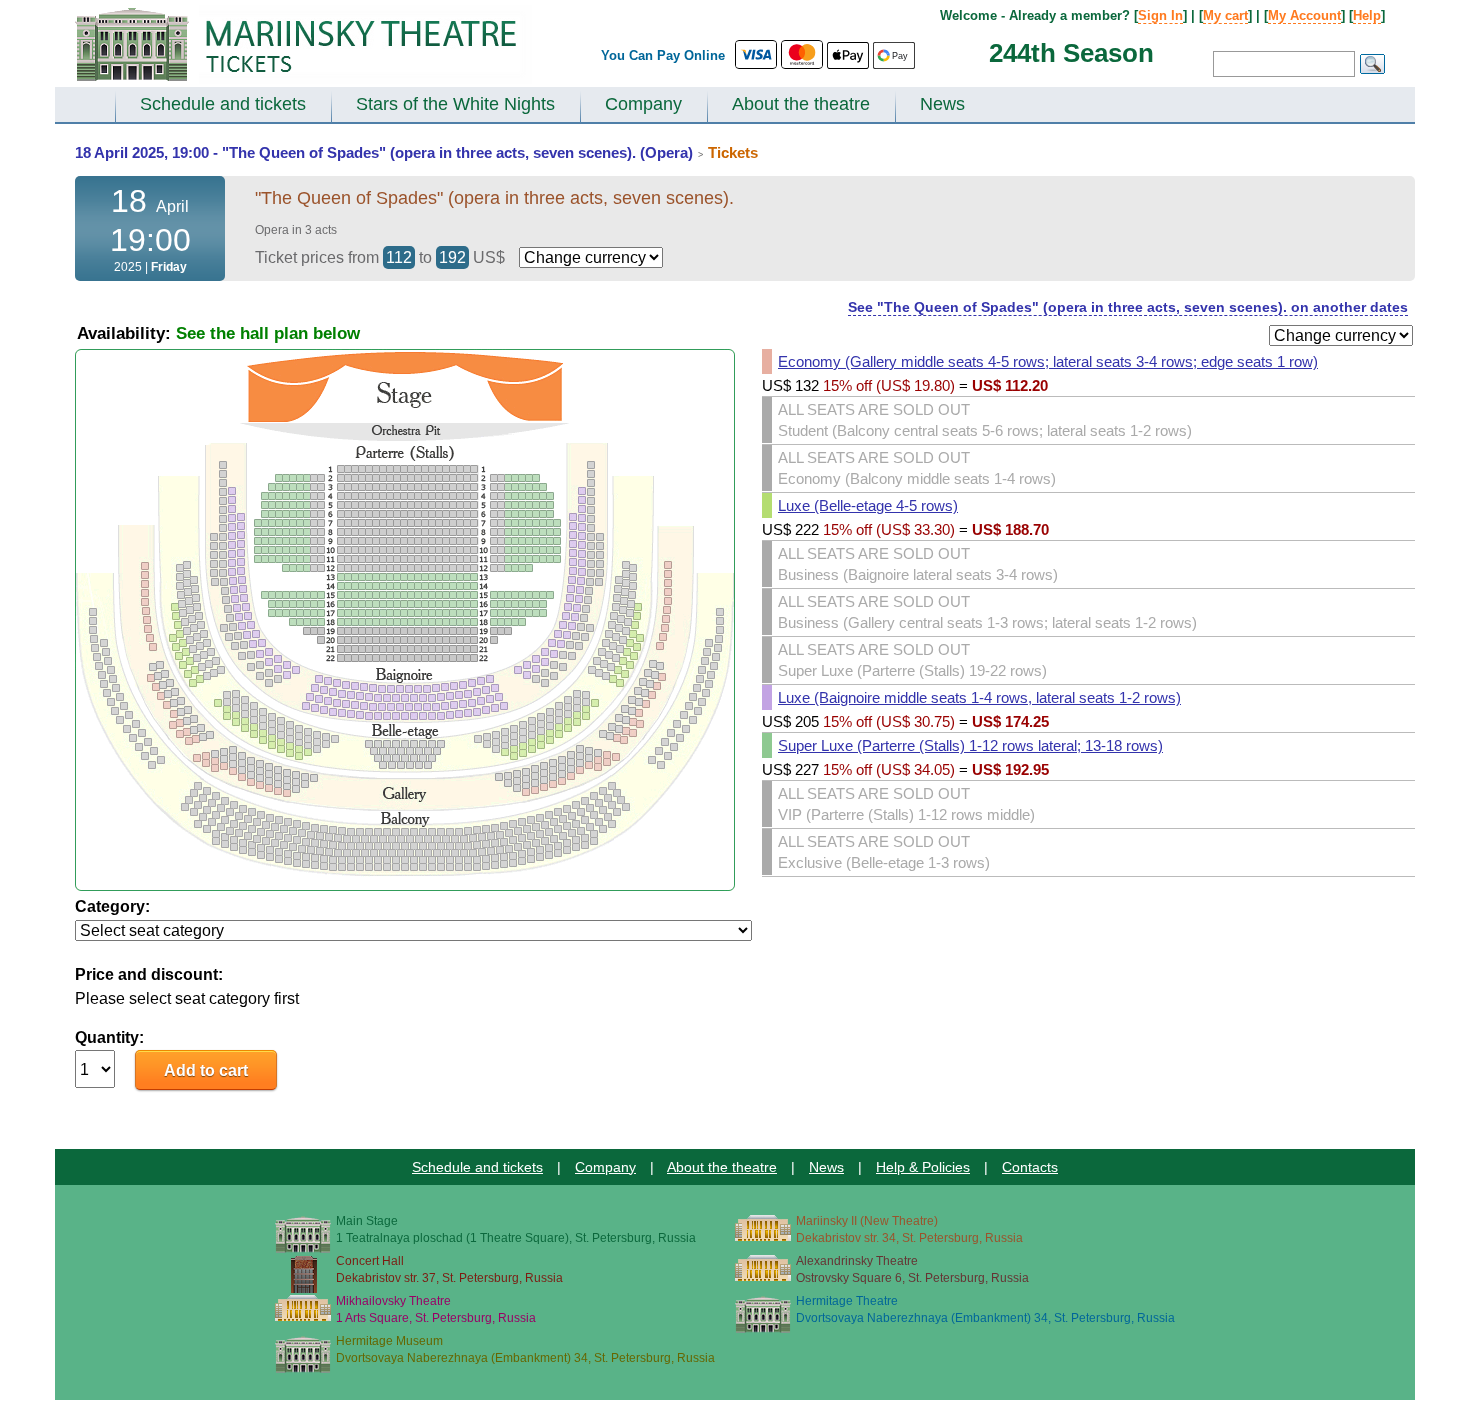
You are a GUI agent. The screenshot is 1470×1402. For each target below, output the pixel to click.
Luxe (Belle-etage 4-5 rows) (868, 505)
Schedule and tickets (223, 104)
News (942, 104)
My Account (1304, 15)
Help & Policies (923, 1167)
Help (1367, 15)
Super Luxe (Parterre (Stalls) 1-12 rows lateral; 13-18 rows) (970, 745)
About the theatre (801, 104)
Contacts (1030, 1167)
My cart (1225, 15)
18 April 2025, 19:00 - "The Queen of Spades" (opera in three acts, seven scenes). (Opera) (384, 152)
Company (643, 104)
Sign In (1160, 15)
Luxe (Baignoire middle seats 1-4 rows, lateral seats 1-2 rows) (979, 697)
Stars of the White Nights (455, 104)
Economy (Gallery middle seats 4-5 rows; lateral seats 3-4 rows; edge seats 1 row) (1048, 361)
